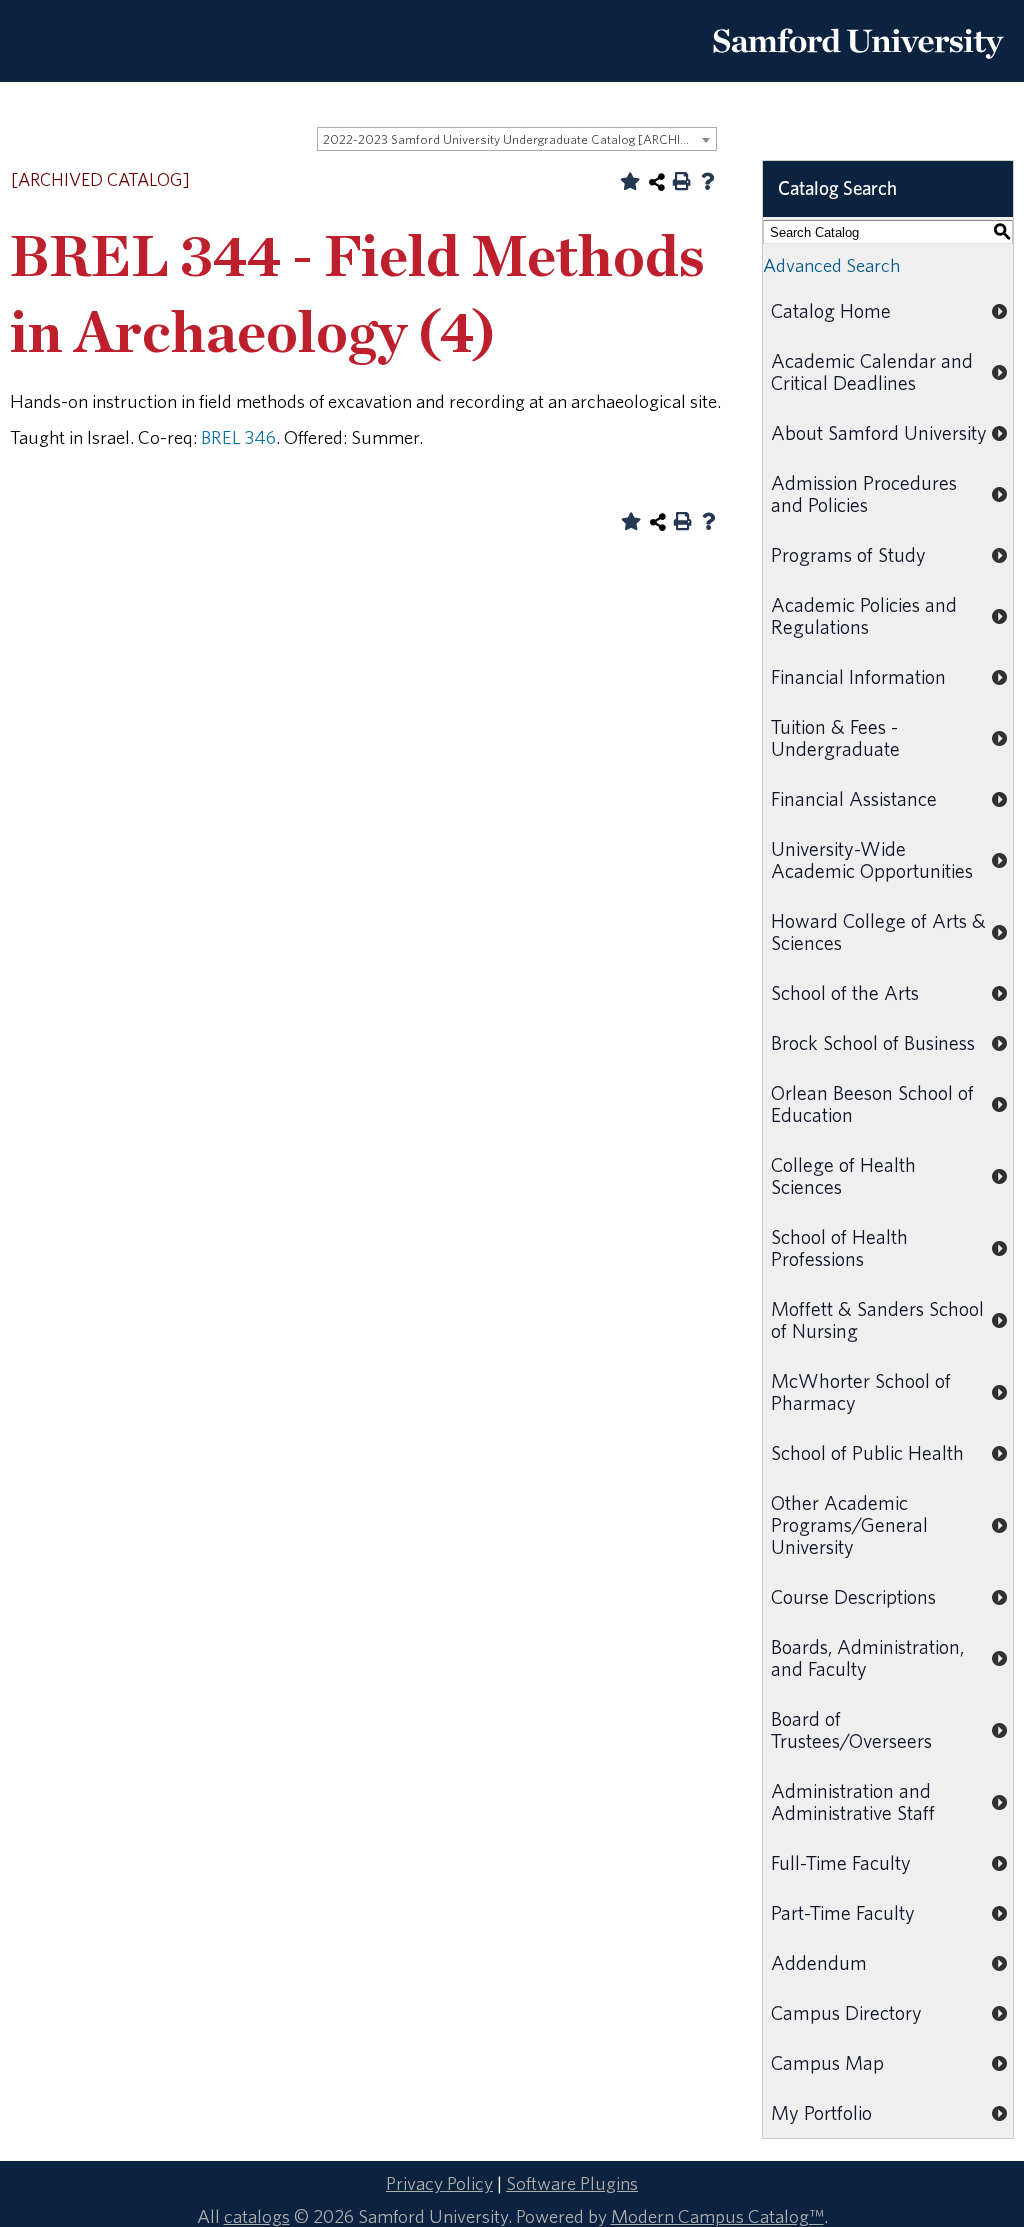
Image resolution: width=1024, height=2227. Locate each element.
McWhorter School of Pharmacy (861, 1391)
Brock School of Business (873, 1042)
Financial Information (858, 676)
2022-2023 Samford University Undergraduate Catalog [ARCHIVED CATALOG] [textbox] (519, 139)
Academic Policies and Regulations (864, 615)
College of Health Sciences (843, 1175)
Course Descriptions (853, 1596)
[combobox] (517, 139)
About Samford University (879, 432)
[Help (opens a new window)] (708, 181)
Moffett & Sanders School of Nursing (877, 1319)
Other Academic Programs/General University (849, 1524)
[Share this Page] (657, 182)
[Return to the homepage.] (858, 66)
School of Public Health (867, 1452)
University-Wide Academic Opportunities (872, 859)
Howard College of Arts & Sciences (878, 931)
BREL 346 (238, 437)
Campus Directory (846, 2012)
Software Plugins (572, 2183)
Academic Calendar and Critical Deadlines (872, 371)
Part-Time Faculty (843, 1912)
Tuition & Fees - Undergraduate (835, 737)
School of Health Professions (839, 1247)
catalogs (257, 2216)
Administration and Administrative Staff (853, 1801)
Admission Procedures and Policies (864, 493)
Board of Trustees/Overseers (851, 1729)
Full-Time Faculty (841, 1862)
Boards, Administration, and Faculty (867, 1657)
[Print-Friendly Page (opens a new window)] (682, 181)
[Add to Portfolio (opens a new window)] (630, 181)
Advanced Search (831, 265)
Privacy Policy (439, 2183)
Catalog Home (831, 310)
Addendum (819, 1962)
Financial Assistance (854, 798)
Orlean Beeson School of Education (872, 1103)
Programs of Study (848, 554)
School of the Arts (845, 992)
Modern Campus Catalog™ (717, 2216)
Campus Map (827, 2062)
